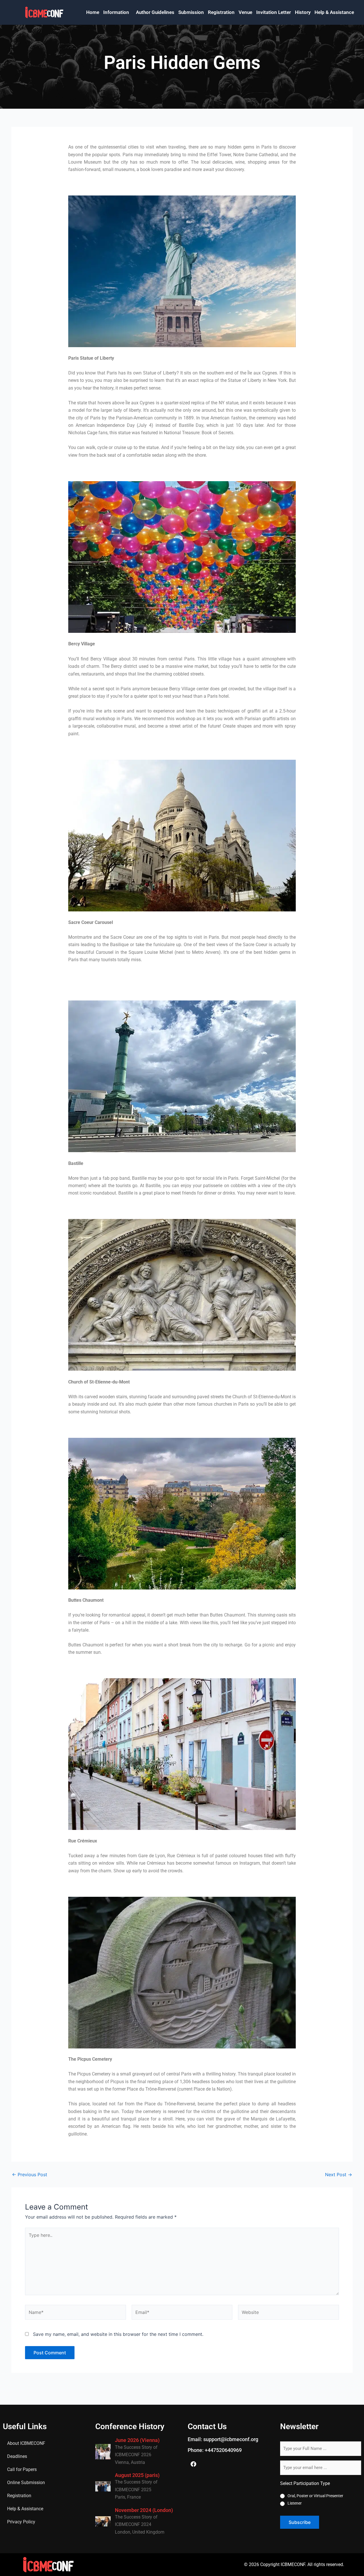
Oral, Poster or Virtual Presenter (315, 2496)
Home (93, 12)
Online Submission (26, 2483)
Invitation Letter (274, 12)
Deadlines (17, 2456)
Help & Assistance (334, 12)
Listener (295, 2503)
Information (116, 12)
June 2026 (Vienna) (137, 2440)
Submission (191, 12)
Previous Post (30, 2175)
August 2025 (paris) (137, 2475)
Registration (221, 12)
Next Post (339, 2175)
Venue (245, 12)
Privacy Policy (21, 2522)
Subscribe (300, 2522)
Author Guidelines (155, 12)
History (303, 12)
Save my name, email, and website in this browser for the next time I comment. (118, 2334)
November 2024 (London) (144, 2510)
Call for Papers (22, 2469)
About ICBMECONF (26, 2443)
